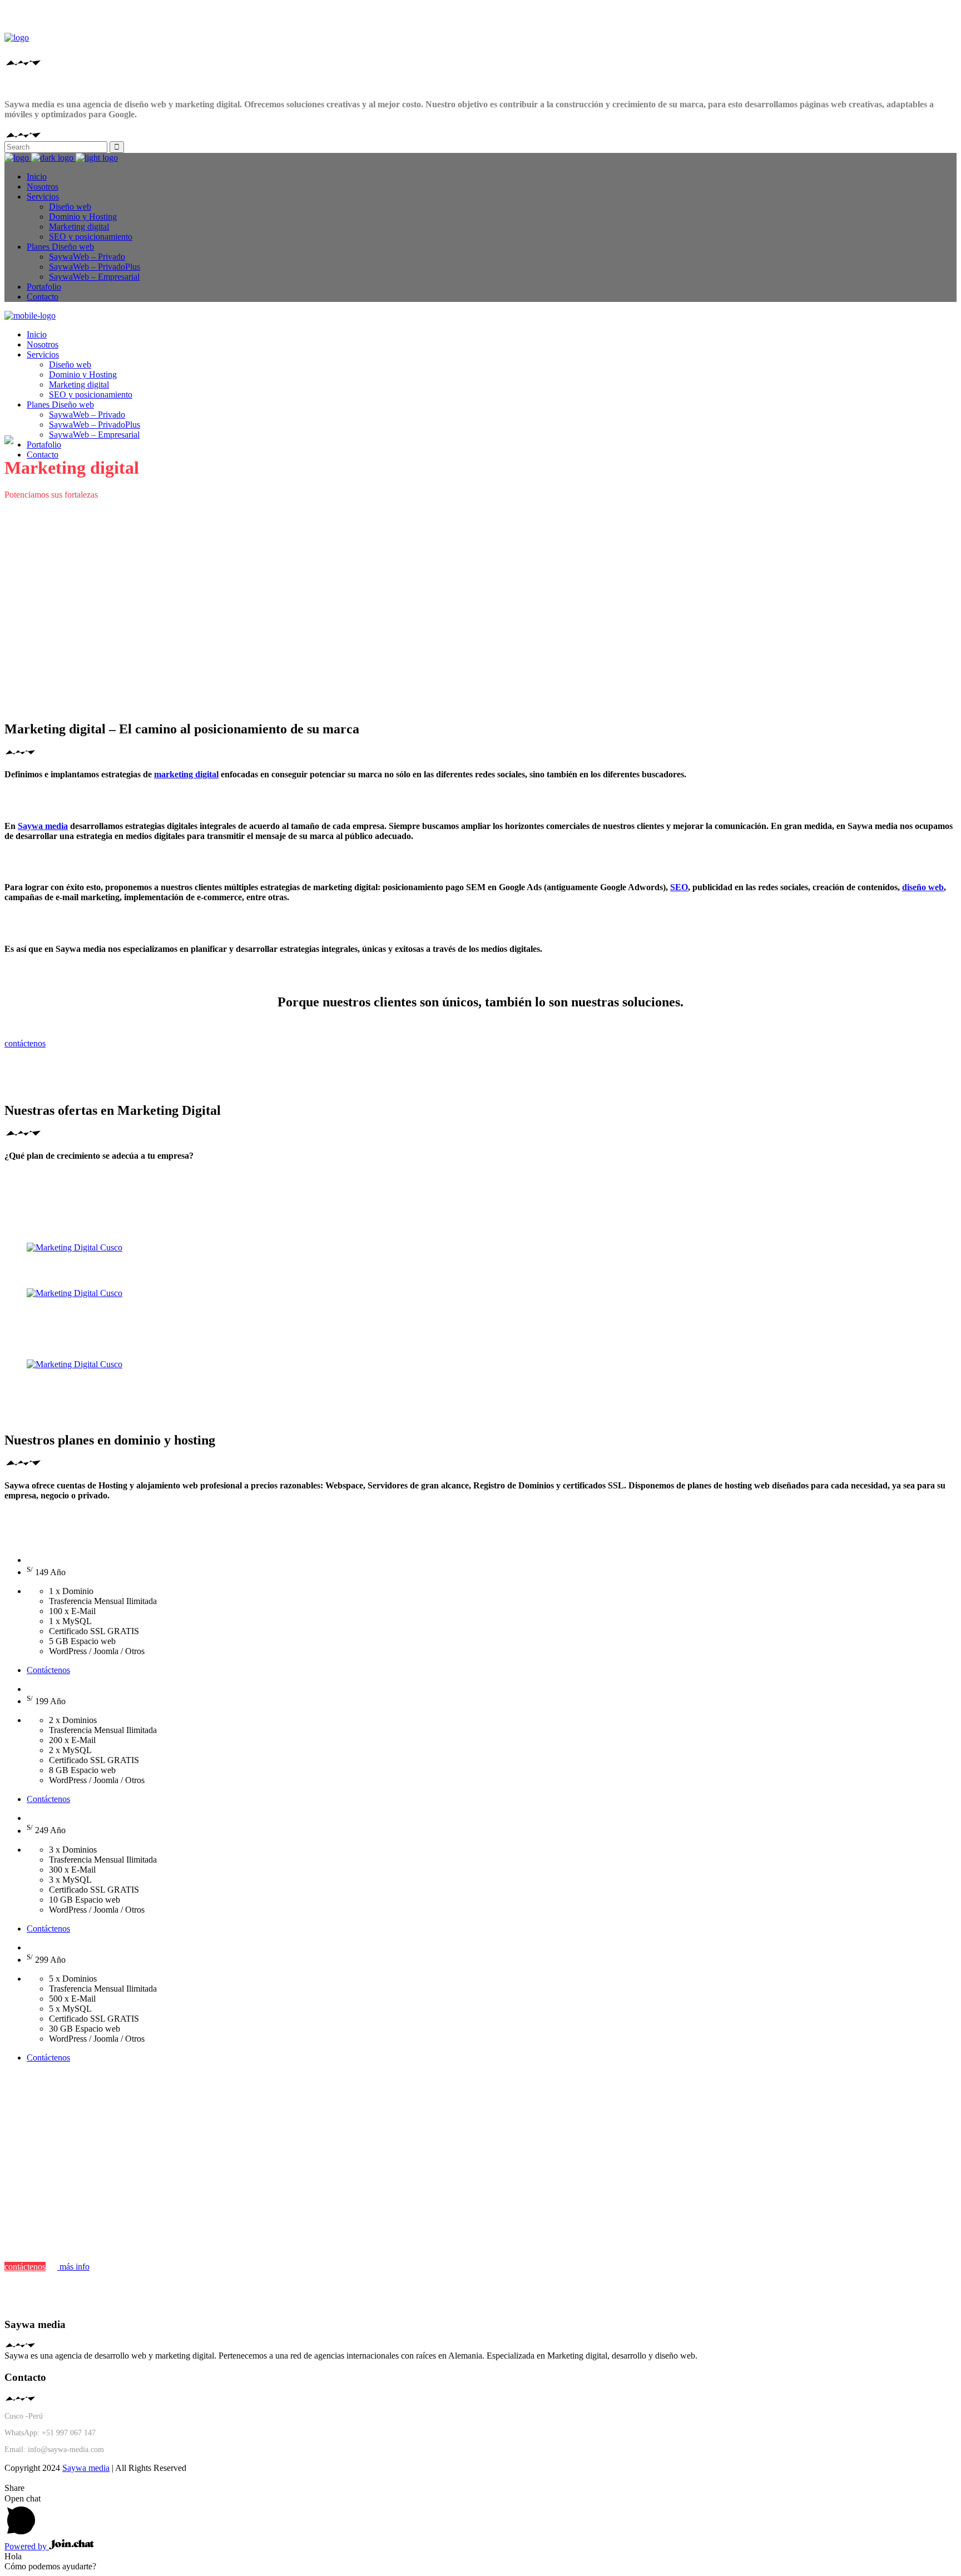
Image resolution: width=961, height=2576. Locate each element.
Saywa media (43, 826)
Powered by (27, 2546)
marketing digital (186, 774)
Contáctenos (48, 1670)
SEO (679, 887)
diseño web (923, 887)
